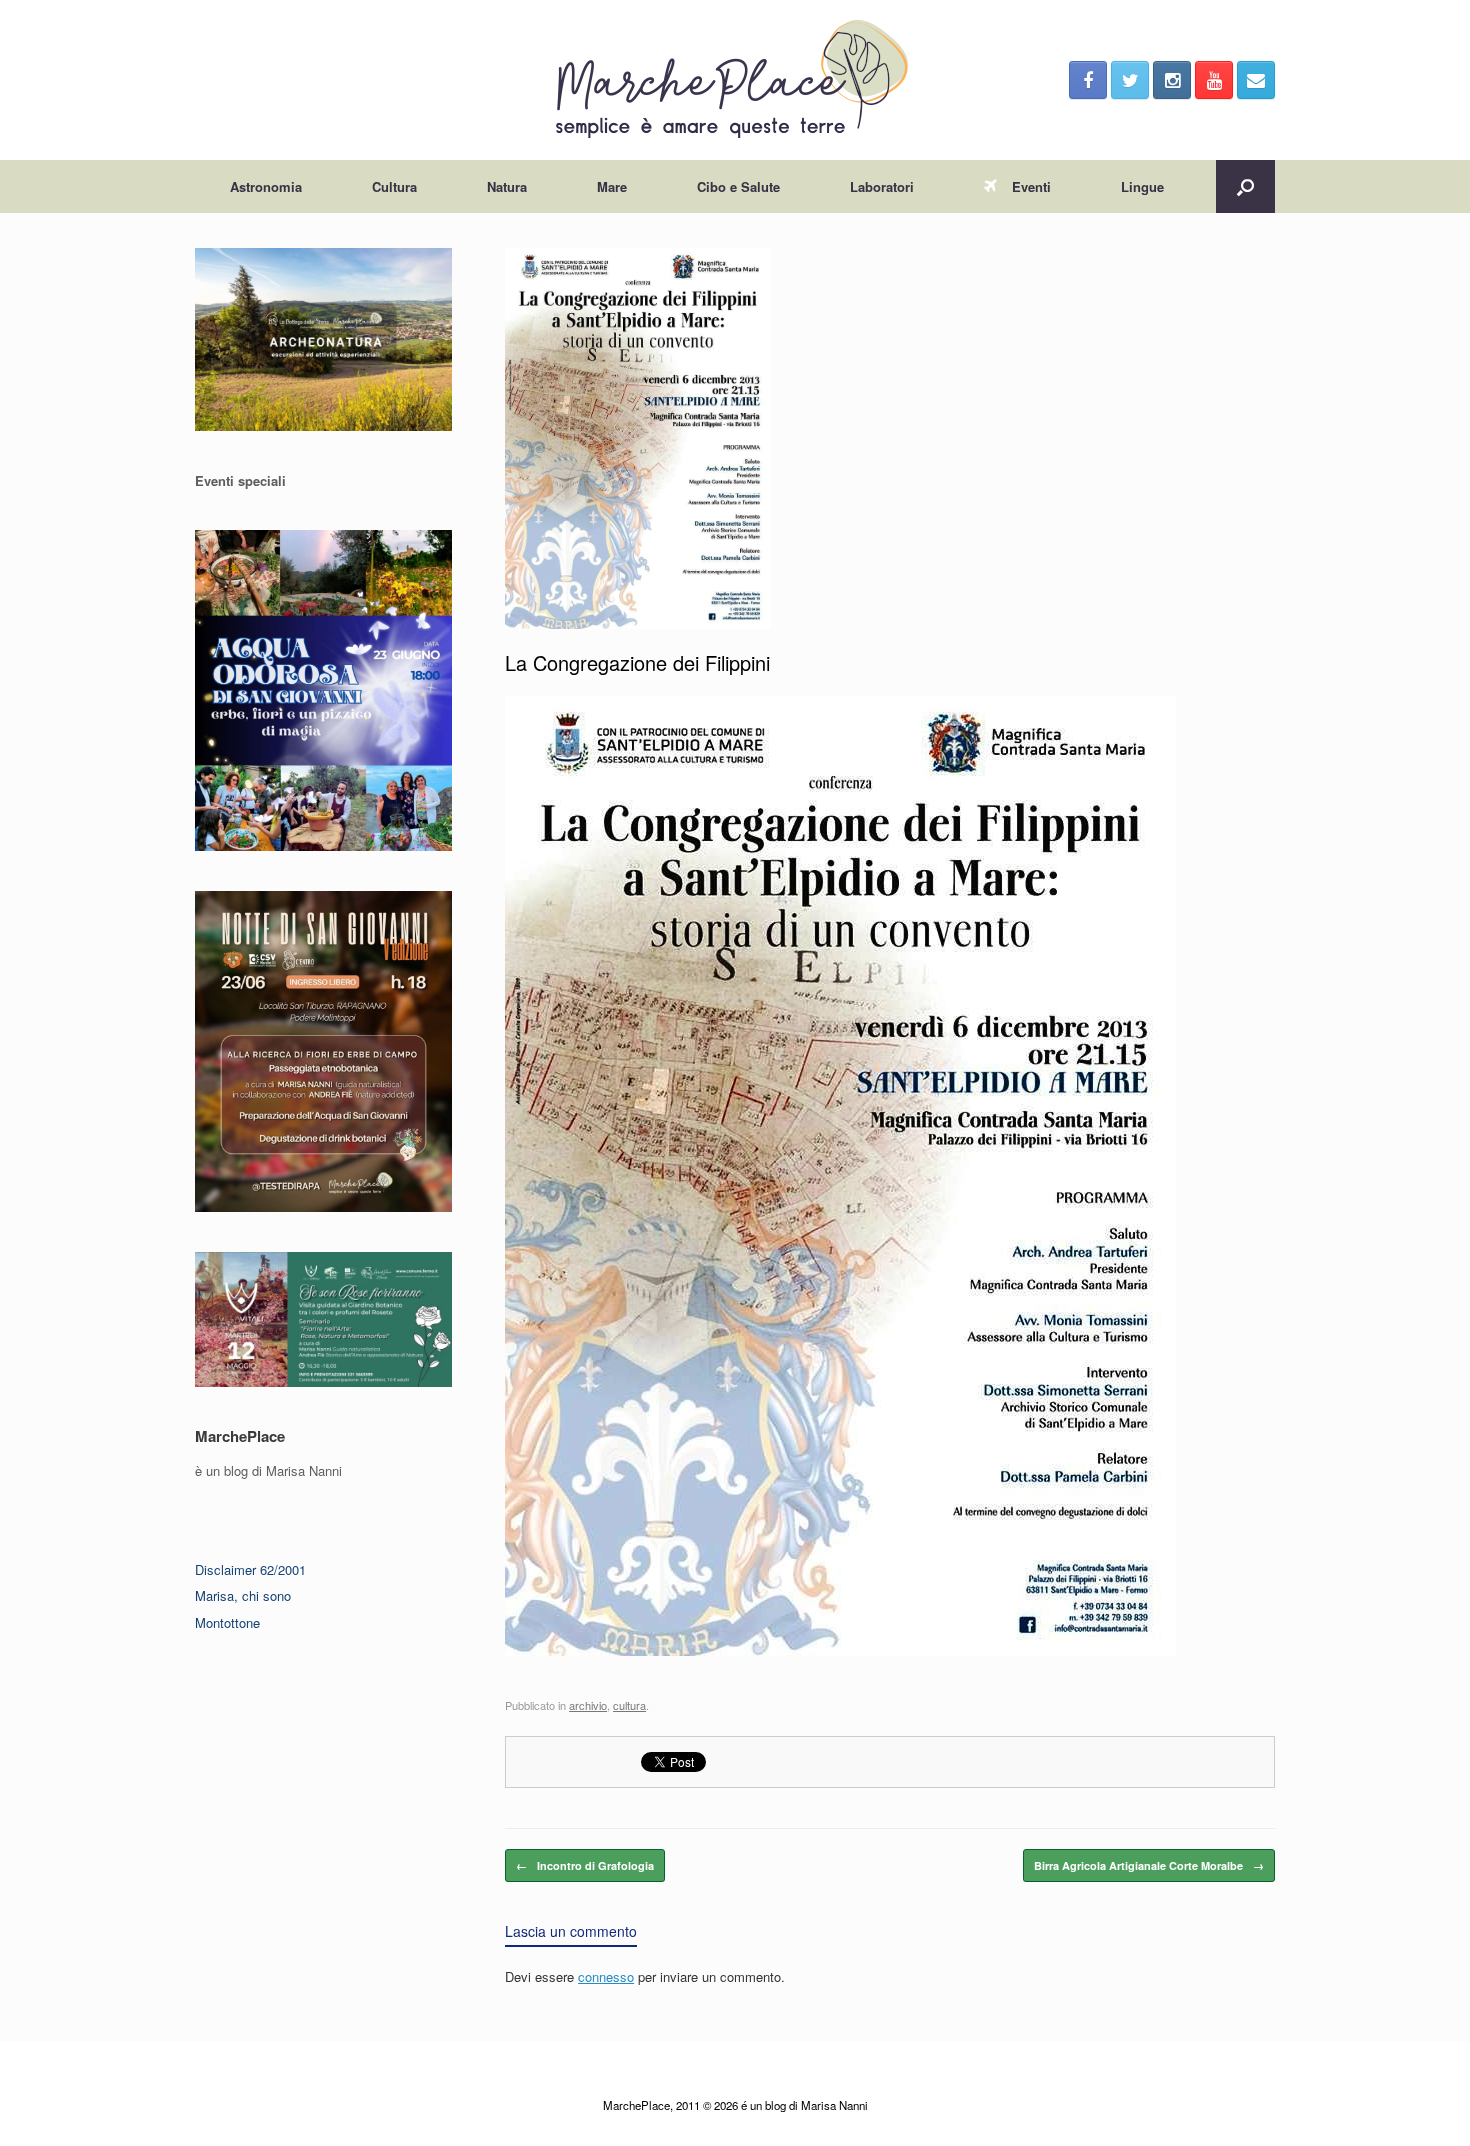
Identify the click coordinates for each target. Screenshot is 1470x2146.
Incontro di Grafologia (585, 1865)
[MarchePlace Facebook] (1088, 80)
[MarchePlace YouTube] (1214, 80)
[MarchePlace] (735, 80)
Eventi (1031, 186)
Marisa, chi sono (243, 1595)
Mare (612, 186)
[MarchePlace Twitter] (1130, 80)
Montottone (227, 1622)
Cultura (394, 186)
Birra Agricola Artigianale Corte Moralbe (1149, 1865)
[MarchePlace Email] (1256, 80)
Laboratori (882, 186)
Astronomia (266, 186)
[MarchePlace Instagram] (1172, 80)
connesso (606, 1976)
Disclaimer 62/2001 (250, 1569)
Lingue (1142, 186)
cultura (629, 1705)
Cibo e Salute (738, 186)
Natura (507, 186)
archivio (588, 1705)
